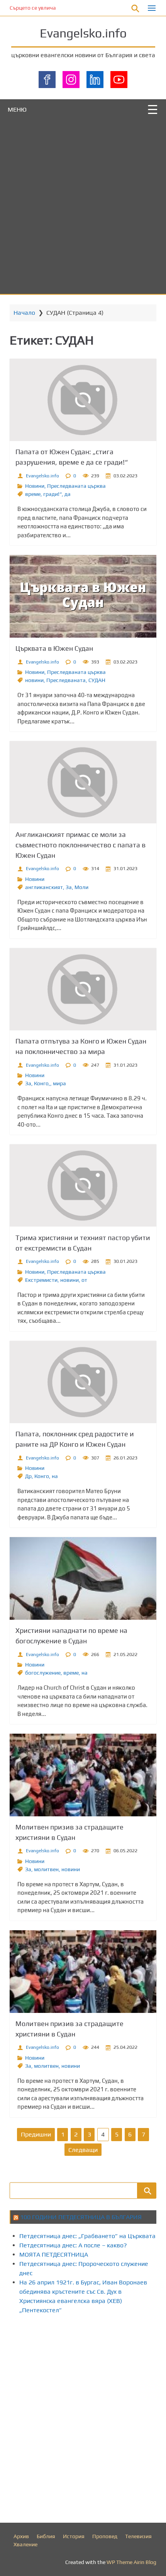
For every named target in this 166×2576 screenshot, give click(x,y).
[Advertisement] (83, 207)
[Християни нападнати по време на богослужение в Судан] (83, 1578)
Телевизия (138, 2536)
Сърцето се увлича (33, 8)
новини (34, 680)
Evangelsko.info (83, 33)
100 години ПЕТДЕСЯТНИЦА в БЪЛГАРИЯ (81, 2217)
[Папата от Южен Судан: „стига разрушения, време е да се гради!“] (83, 400)
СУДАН (97, 680)
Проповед (105, 2536)
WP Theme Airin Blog (131, 2562)
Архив (21, 2536)
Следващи (83, 2150)
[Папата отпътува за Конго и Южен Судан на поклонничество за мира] (83, 989)
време (33, 494)
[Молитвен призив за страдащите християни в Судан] (83, 1775)
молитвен (46, 1869)
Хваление (25, 2544)
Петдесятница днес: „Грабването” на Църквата (87, 2236)
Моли (81, 887)
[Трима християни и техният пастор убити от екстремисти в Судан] (83, 1185)
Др (28, 1476)
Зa (69, 887)
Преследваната (66, 680)
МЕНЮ (17, 109)
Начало (24, 313)
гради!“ (53, 494)
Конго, (42, 1083)
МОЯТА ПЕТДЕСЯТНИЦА (54, 2254)
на (55, 1476)
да (68, 494)
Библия (46, 2536)
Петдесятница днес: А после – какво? (73, 2245)
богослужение (43, 1673)
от (84, 1280)
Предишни (36, 2134)
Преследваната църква (76, 486)
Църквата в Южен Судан (54, 648)
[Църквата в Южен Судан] (83, 596)
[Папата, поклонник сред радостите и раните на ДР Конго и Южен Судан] (83, 1382)
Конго (42, 1476)
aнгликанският (44, 887)
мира (59, 1083)
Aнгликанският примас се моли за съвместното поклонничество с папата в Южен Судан (80, 845)
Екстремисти (41, 1280)
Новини (35, 486)
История (74, 2536)
